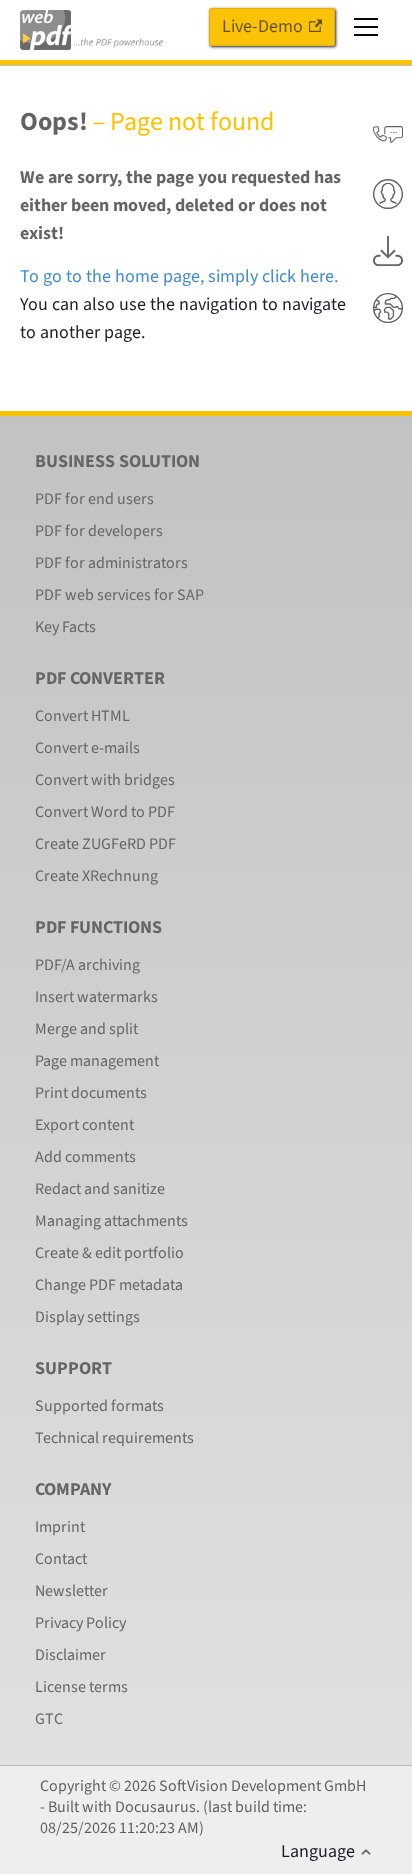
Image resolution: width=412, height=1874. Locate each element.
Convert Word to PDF (105, 812)
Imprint (60, 1527)
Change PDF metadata (109, 1285)
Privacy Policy (80, 1623)
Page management (97, 1061)
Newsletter (71, 1591)
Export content (84, 1125)
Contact (61, 1559)
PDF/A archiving (87, 965)
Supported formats (99, 1406)
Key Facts (65, 627)
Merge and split (86, 1029)
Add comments (85, 1157)
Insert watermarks (96, 997)
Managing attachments (111, 1221)
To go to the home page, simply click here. (179, 276)
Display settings (87, 1317)
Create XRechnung (96, 876)
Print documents (91, 1093)
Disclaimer (70, 1655)
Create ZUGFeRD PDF (105, 844)
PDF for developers (99, 531)
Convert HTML (82, 716)
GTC (49, 1719)
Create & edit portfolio (109, 1253)
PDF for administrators (111, 563)
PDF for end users (94, 499)
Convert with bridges (105, 780)
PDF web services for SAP (119, 595)
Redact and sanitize (100, 1189)
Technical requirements (114, 1438)
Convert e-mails (87, 748)
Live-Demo (262, 26)
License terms (81, 1687)
